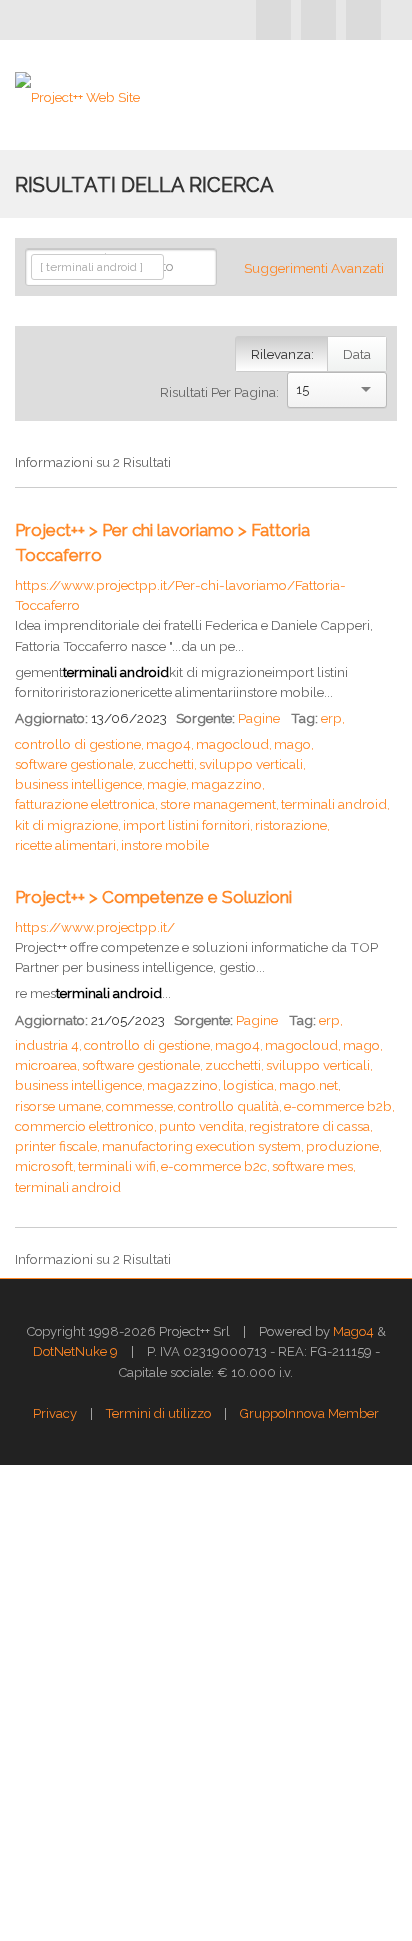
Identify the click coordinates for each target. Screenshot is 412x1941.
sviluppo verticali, (252, 764)
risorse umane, (59, 1106)
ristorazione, (292, 825)
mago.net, (310, 1085)
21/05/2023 (128, 1020)
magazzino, (228, 784)
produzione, (344, 1146)
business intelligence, (80, 784)
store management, (219, 804)
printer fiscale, (57, 1146)
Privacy (55, 1413)
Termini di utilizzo (158, 1413)
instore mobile (165, 845)
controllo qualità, (230, 1106)
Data (357, 354)
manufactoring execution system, (203, 1146)
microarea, (47, 1065)
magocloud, (234, 744)
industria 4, (48, 1045)
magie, (168, 784)
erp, (333, 718)
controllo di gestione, (79, 744)
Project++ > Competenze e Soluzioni (153, 897)
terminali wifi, (118, 1166)
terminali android (68, 1187)
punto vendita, (203, 1126)
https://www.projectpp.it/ (95, 927)
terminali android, (335, 804)
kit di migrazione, (68, 825)
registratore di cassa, (311, 1126)
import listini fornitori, (188, 825)
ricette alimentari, (67, 845)
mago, (294, 744)
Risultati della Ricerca (144, 185)
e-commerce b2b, (339, 1106)
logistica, (250, 1085)
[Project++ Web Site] (77, 95)
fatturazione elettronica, (86, 804)
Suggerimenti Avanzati (314, 268)
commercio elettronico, (86, 1126)
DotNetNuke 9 (75, 1351)
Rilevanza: (282, 354)
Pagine (259, 718)
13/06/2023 (129, 718)
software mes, (314, 1166)
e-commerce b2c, (215, 1166)
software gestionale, (75, 764)
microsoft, (45, 1166)
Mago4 (353, 1331)
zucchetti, (167, 764)
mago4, (170, 744)
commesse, (141, 1106)
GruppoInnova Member (309, 1413)
